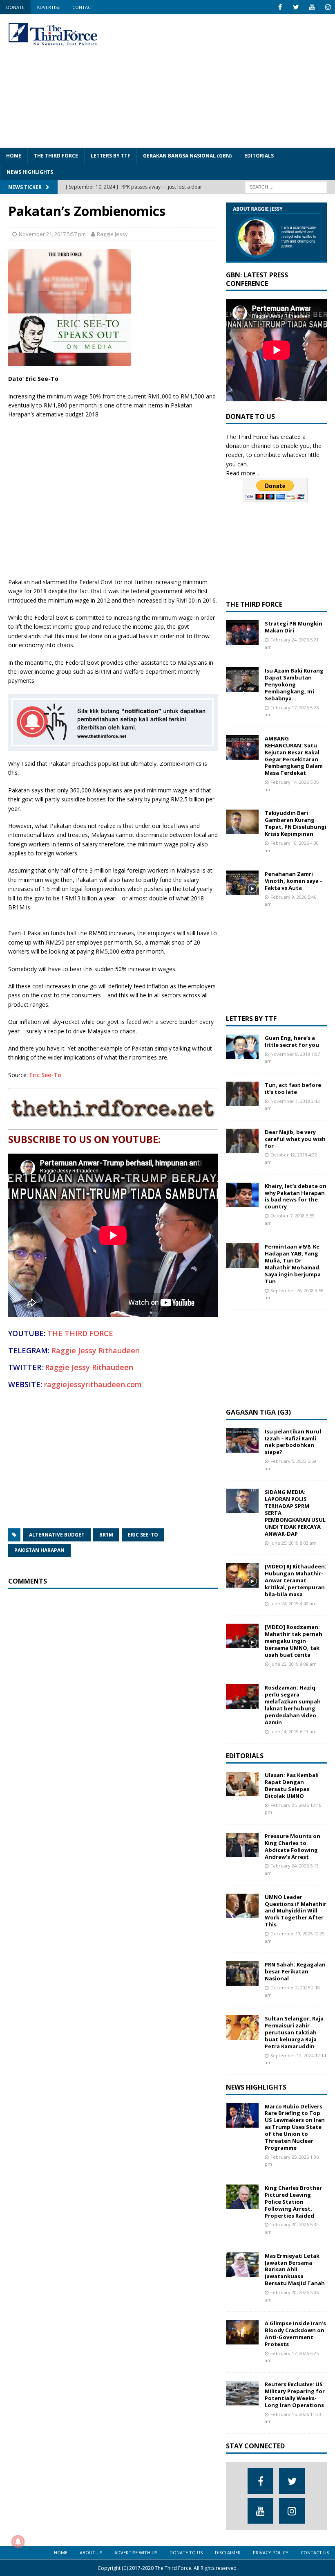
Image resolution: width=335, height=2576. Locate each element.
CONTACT (83, 7)
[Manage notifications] (18, 2542)
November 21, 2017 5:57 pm (52, 234)
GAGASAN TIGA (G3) (258, 1412)
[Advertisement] (229, 80)
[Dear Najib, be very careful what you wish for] (242, 1141)
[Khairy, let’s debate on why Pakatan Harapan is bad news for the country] (242, 1195)
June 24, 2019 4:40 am (294, 1603)
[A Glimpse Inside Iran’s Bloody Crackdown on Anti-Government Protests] (242, 2332)
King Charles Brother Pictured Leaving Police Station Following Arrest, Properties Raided (293, 2202)
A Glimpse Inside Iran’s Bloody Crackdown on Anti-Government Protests (295, 2334)
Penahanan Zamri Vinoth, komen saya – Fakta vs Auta (294, 881)
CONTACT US (315, 2552)
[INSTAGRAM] (328, 7)
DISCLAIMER (228, 2552)
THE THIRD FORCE (56, 156)
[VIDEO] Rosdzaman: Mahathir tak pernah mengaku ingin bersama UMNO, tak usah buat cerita (294, 1641)
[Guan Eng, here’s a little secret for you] (242, 1047)
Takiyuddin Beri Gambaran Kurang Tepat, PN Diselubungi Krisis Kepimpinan (296, 823)
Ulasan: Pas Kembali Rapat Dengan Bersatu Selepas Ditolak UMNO (292, 1785)
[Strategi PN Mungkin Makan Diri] (242, 632)
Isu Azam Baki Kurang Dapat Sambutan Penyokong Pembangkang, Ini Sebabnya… (294, 684)
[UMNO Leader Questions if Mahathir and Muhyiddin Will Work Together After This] (242, 1906)
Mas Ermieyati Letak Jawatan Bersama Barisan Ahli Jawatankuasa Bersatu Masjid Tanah (295, 2270)
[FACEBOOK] (280, 7)
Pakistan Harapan (39, 1550)
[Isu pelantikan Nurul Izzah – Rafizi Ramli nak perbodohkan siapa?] (242, 1440)
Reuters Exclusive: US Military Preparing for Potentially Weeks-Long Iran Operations (295, 2395)
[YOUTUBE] (312, 7)
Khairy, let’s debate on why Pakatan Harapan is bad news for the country (296, 1196)
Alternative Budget (57, 1535)
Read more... (242, 473)
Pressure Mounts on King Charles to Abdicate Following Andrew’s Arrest (293, 1846)
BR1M (106, 1535)
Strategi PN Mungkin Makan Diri (294, 627)
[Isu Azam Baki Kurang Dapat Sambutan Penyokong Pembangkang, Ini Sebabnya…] (242, 679)
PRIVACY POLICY (271, 2552)
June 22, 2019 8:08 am (294, 1664)
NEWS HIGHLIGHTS (30, 172)
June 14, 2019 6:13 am (294, 1731)
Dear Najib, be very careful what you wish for (295, 1139)
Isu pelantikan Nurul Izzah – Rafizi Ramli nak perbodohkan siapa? (293, 1442)
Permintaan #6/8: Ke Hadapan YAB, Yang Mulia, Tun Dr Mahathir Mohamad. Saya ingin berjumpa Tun (293, 1264)
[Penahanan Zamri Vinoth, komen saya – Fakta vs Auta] (242, 883)
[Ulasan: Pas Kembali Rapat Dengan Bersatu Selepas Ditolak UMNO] (242, 1784)
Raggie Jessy (112, 234)
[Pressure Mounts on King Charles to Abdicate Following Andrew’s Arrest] (242, 1845)
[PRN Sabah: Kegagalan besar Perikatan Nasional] (242, 1973)
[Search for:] (286, 186)
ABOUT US (91, 2552)
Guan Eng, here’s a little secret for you (292, 1041)
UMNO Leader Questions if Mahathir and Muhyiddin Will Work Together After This (296, 1911)
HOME (14, 156)
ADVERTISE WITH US (136, 2552)
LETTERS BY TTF (111, 156)
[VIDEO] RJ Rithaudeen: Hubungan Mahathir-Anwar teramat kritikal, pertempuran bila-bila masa (296, 1580)
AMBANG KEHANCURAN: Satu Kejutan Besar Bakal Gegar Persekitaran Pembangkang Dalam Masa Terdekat (294, 756)
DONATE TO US (186, 2552)
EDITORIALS (259, 156)
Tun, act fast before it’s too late (293, 1088)
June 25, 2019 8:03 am (294, 1543)
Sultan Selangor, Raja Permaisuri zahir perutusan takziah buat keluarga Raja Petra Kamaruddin (294, 2032)
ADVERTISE (48, 7)
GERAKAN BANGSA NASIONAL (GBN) (187, 156)
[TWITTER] (296, 7)
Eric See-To (45, 1075)
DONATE (15, 7)
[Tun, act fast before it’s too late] (242, 1094)
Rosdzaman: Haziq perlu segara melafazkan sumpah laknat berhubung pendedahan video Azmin (293, 1705)
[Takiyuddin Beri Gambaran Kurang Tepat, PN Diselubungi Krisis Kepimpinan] (242, 822)
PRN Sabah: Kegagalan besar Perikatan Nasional (295, 1971)
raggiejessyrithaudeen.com (93, 1384)
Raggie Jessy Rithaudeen (96, 1350)
